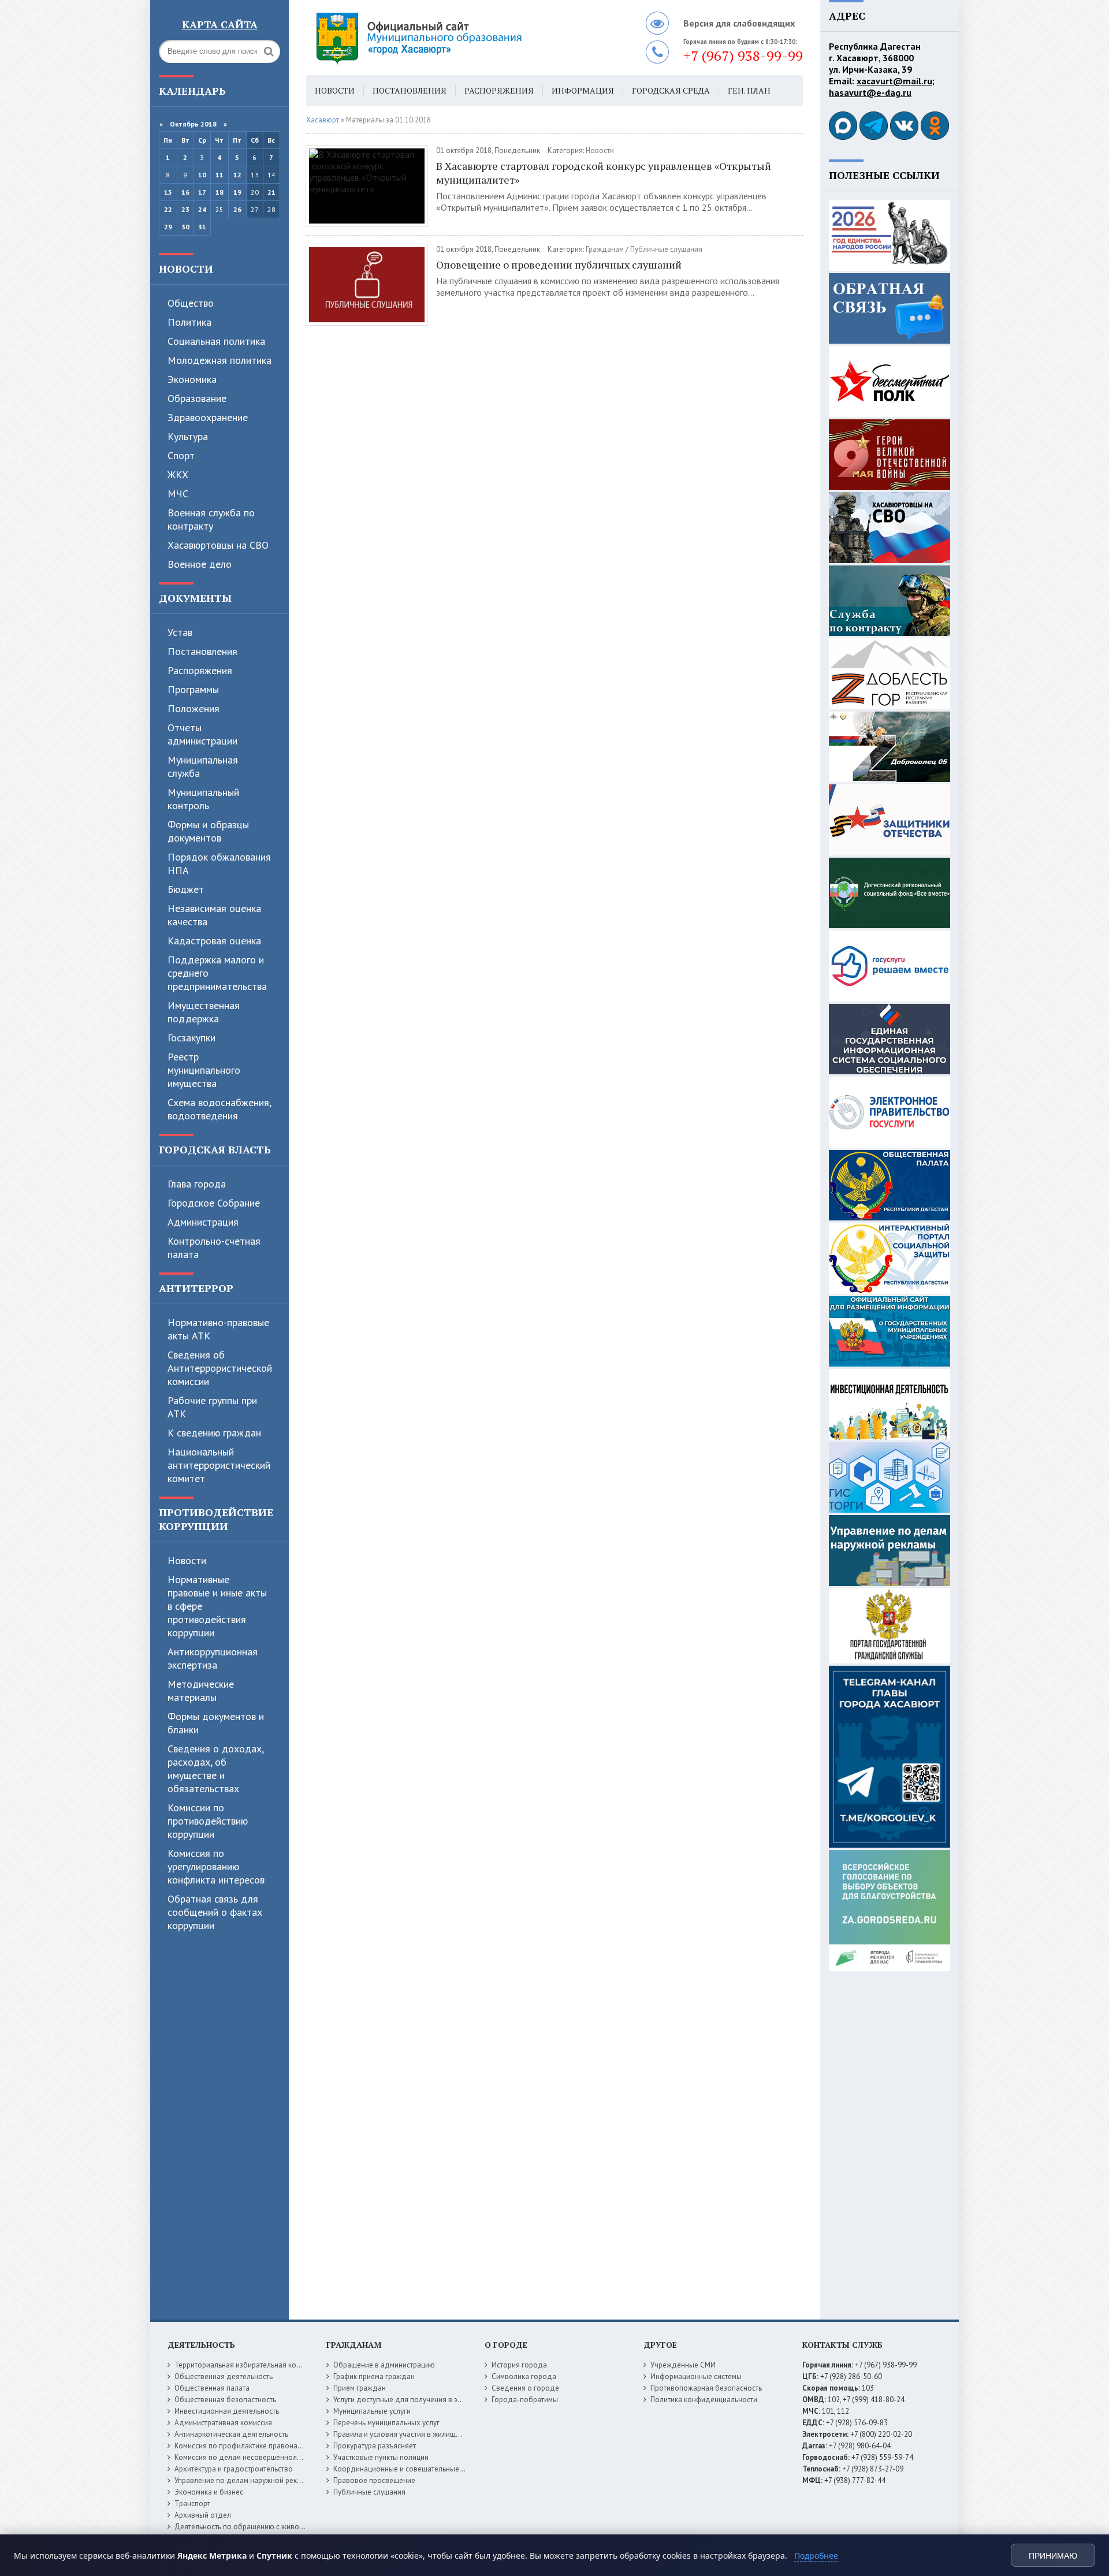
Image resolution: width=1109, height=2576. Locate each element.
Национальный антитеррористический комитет (219, 1465)
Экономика (192, 379)
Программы (193, 689)
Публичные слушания (666, 249)
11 (219, 175)
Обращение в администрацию (384, 2365)
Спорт (181, 455)
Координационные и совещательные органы (410, 2469)
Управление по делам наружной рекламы (245, 2480)
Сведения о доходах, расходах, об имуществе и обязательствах (215, 1769)
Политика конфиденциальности (704, 2400)
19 (237, 192)
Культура (188, 436)
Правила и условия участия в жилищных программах (423, 2434)
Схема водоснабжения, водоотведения (219, 1109)
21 (271, 192)
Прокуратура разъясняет (375, 2446)
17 (202, 192)
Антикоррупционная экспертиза (213, 1658)
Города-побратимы (525, 2400)
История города (519, 2365)
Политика (189, 322)
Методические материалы (201, 1691)
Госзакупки (191, 1038)
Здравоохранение (208, 417)
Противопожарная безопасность (706, 2388)
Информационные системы (696, 2376)
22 (168, 209)
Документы (195, 598)
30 (185, 227)
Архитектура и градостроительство (234, 2469)
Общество (191, 303)
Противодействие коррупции (216, 1519)
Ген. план (749, 90)
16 (185, 192)
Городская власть (215, 1149)
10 (202, 175)
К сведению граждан (214, 1433)
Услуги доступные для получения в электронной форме (427, 2400)
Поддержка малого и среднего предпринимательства (217, 973)
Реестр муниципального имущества (204, 1070)
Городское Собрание (214, 1203)
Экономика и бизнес (209, 2492)
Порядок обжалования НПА (219, 863)
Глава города (197, 1184)
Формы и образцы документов (208, 831)
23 (185, 209)
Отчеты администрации (202, 734)
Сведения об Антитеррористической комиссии (220, 1368)
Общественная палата (212, 2388)
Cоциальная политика (216, 341)
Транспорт (192, 2504)
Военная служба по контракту (211, 519)
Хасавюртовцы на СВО (218, 545)
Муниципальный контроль (203, 799)
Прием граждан (360, 2388)
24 (202, 209)
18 (219, 192)
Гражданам (605, 249)
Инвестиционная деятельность (227, 2411)
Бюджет (186, 889)
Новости (186, 269)
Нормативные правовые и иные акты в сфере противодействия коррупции (217, 1606)
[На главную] (451, 38)
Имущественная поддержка (204, 1012)
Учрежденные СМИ (683, 2365)
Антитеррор (196, 1288)
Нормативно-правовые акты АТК (218, 1329)
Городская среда (671, 90)
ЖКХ (178, 474)
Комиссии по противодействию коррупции (208, 1821)
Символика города (524, 2376)
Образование (197, 398)
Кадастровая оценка (214, 941)
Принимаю (1053, 2556)
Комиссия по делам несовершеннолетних (245, 2457)
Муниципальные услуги (372, 2411)
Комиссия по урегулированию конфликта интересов (216, 1866)
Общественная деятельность (224, 2376)
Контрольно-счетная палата (214, 1248)
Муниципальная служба (203, 766)
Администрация (203, 1222)
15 (168, 192)
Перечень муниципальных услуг (386, 2423)
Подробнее (816, 2555)
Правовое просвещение (374, 2480)
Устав (180, 632)
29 (168, 227)
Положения (193, 708)
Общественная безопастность (225, 2400)
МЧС (178, 494)
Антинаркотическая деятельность (231, 2434)
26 (237, 209)
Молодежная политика (219, 360)
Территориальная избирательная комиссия (247, 2365)
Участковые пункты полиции (381, 2457)
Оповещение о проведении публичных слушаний (559, 265)
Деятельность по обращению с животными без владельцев (276, 2527)
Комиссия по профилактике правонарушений (250, 2446)
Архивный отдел (203, 2515)
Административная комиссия (223, 2423)
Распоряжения (200, 670)
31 (202, 227)
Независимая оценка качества (214, 915)
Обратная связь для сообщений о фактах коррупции (215, 1912)
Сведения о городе (525, 2388)
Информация (583, 90)
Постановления (202, 651)
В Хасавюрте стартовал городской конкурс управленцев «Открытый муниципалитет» (604, 173)
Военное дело (200, 564)
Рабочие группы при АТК (212, 1407)
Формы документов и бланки (216, 1723)
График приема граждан (374, 2376)
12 (237, 175)
